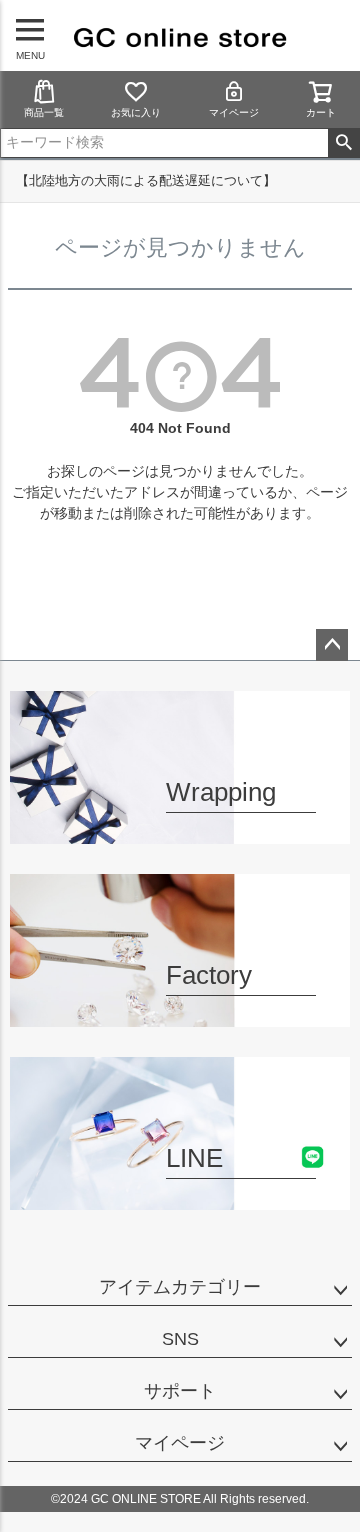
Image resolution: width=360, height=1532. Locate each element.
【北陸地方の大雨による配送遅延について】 (146, 180)
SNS (180, 1339)
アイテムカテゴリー (180, 1287)
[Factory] (180, 1014)
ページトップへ (332, 645)
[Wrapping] (180, 831)
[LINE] (180, 1197)
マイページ (234, 112)
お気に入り (136, 112)
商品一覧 (44, 112)
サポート (180, 1391)
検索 (343, 143)
